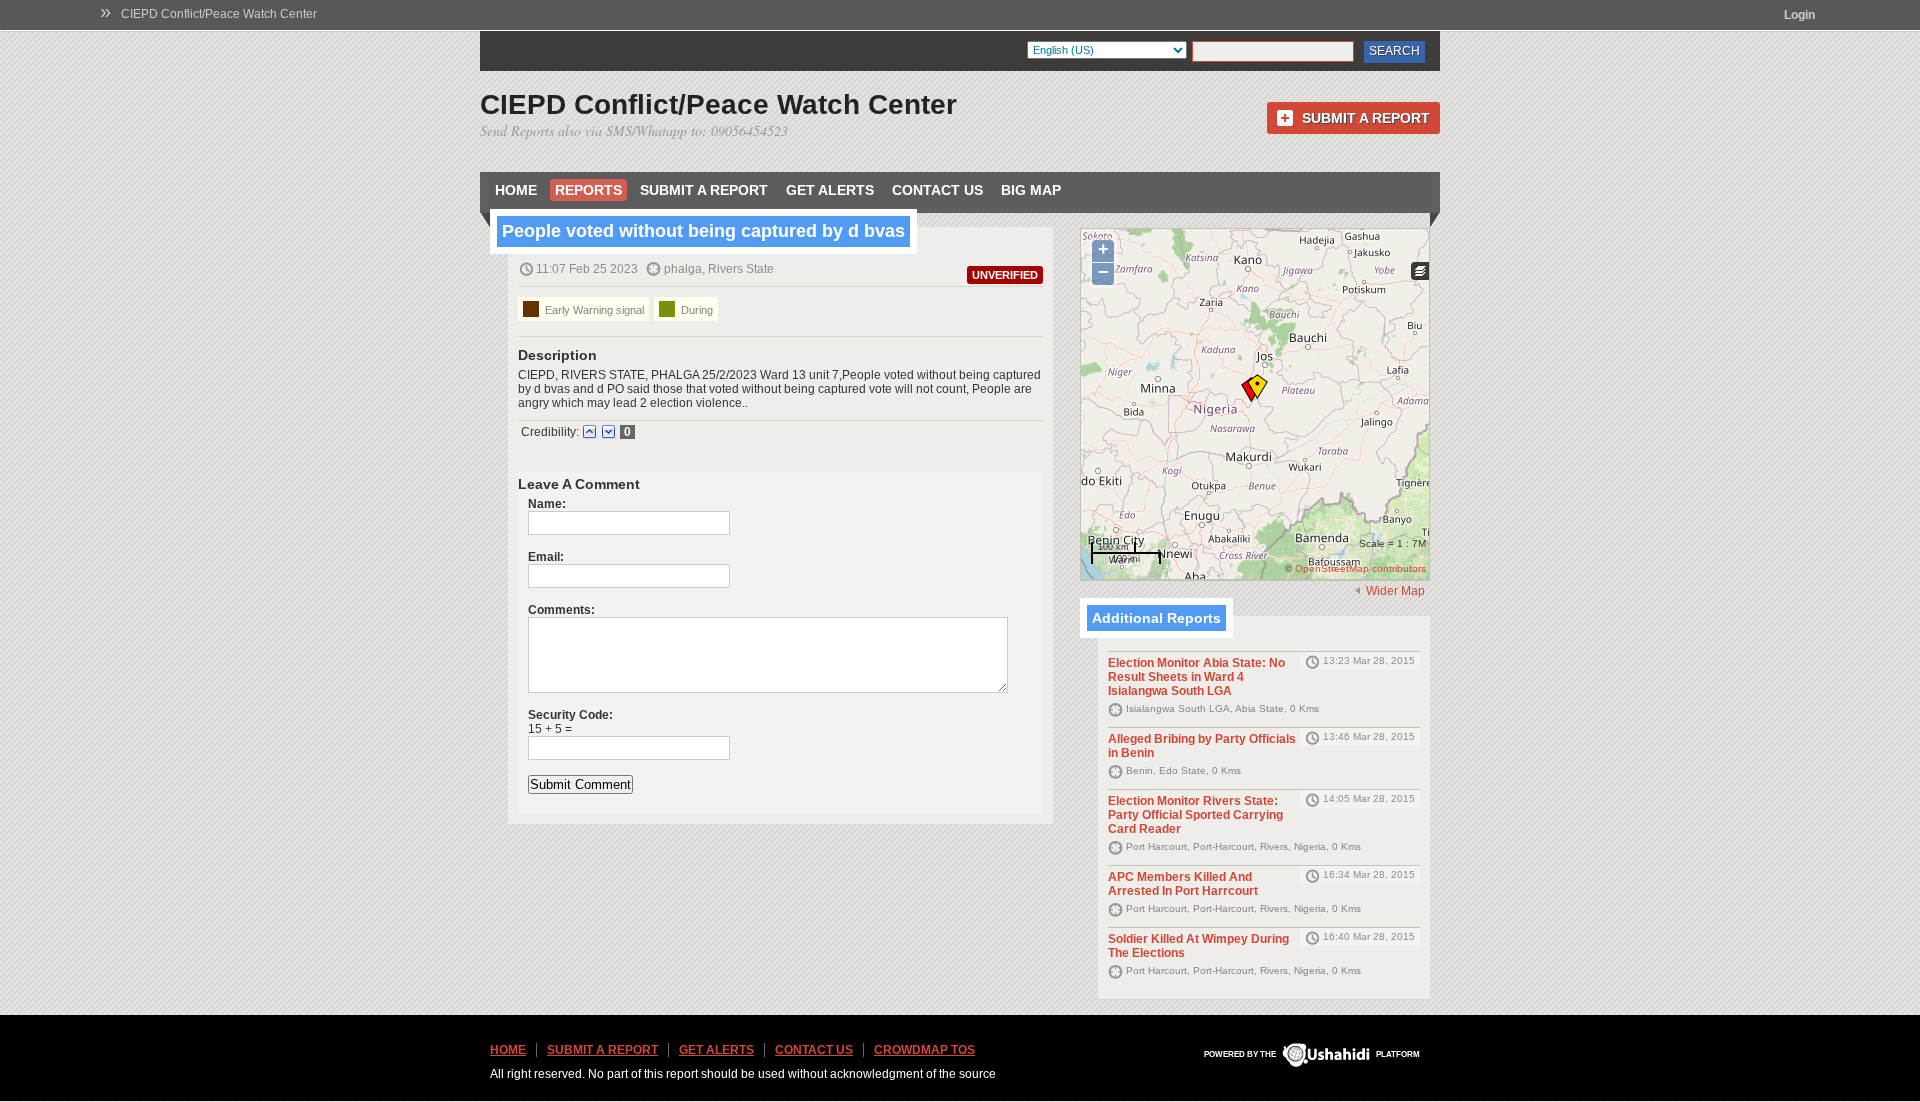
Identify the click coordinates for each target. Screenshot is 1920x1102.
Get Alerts (830, 190)
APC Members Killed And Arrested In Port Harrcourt (1183, 884)
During (695, 310)
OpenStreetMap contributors (1360, 568)
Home (516, 190)
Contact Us (937, 190)
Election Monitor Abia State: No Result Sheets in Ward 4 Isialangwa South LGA (1196, 677)
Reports (588, 190)
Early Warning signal (593, 310)
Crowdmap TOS (924, 1050)
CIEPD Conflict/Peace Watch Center (219, 14)
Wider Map (1395, 591)
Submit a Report (1366, 118)
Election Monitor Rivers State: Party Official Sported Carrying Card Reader (1195, 815)
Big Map (1031, 190)
